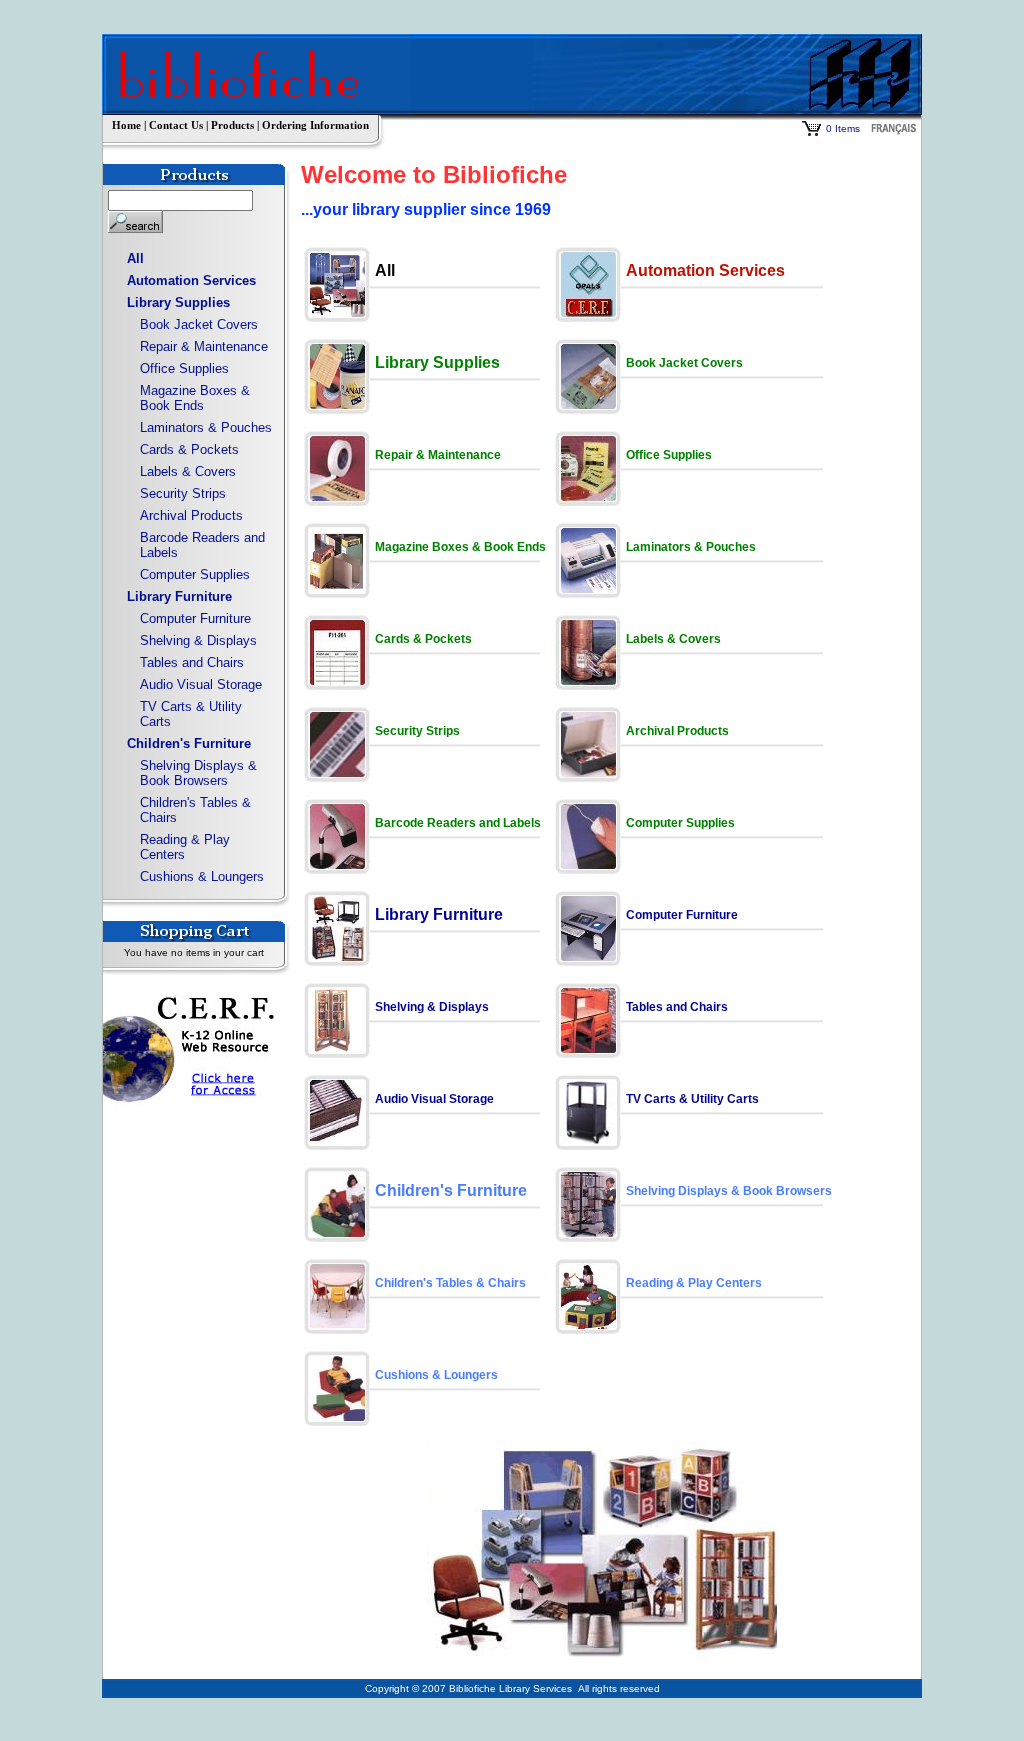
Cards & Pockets (189, 449)
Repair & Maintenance (204, 346)
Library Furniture (179, 596)
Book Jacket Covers (199, 324)
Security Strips (183, 493)
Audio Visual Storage (201, 684)
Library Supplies (178, 302)
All (135, 258)
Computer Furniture (195, 618)
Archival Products (191, 515)
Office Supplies (184, 368)
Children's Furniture (189, 743)
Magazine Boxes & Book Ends (195, 398)
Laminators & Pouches (206, 427)
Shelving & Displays (198, 640)
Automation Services (191, 280)
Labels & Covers (188, 471)
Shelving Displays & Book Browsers (198, 773)
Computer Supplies (195, 574)
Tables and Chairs (192, 662)
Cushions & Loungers (202, 876)
